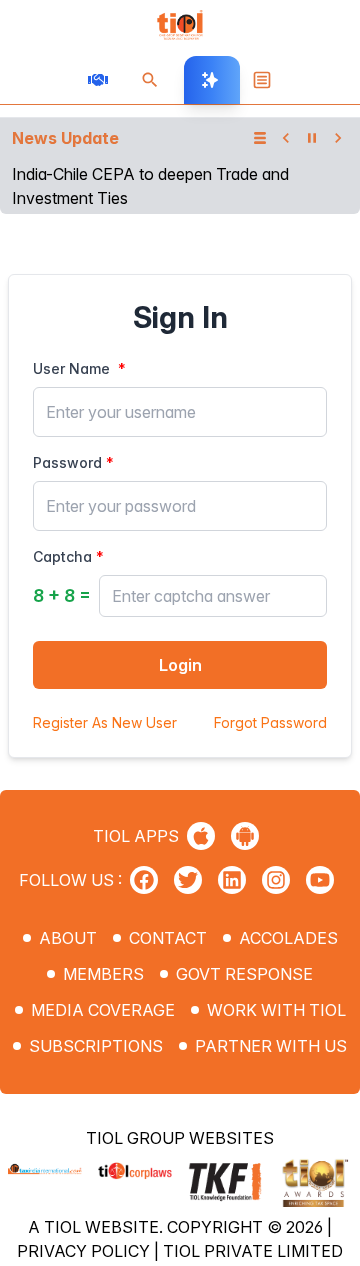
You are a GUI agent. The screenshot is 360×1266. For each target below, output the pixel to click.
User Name (71, 368)
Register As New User (105, 722)
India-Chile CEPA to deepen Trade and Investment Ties (150, 186)
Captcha (62, 556)
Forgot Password (270, 722)
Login (180, 665)
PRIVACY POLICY (85, 1251)
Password (67, 462)
